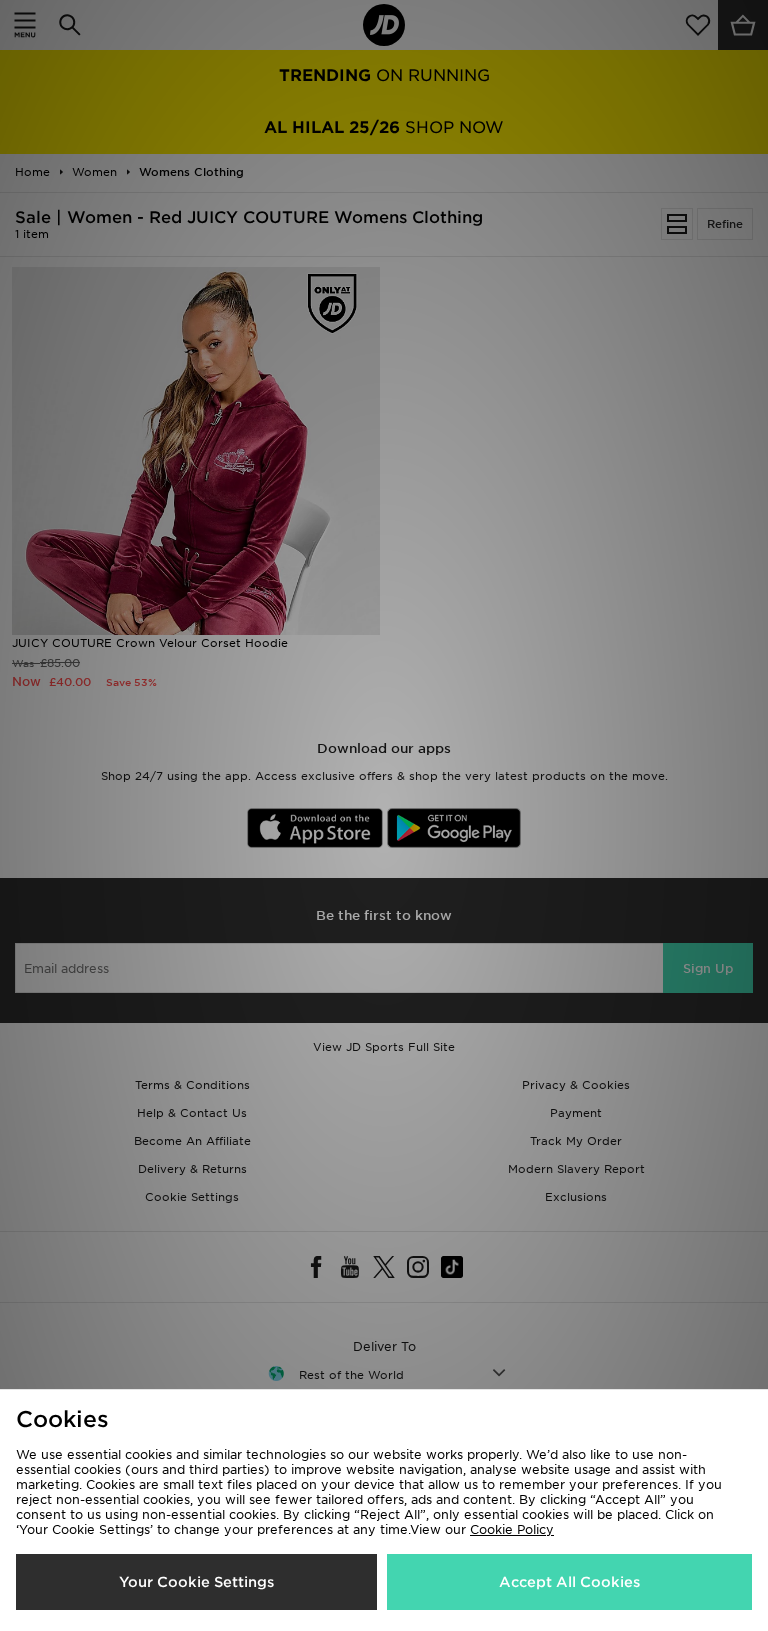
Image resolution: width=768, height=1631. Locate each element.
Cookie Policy (512, 1529)
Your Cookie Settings (196, 1582)
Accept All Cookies (569, 1582)
